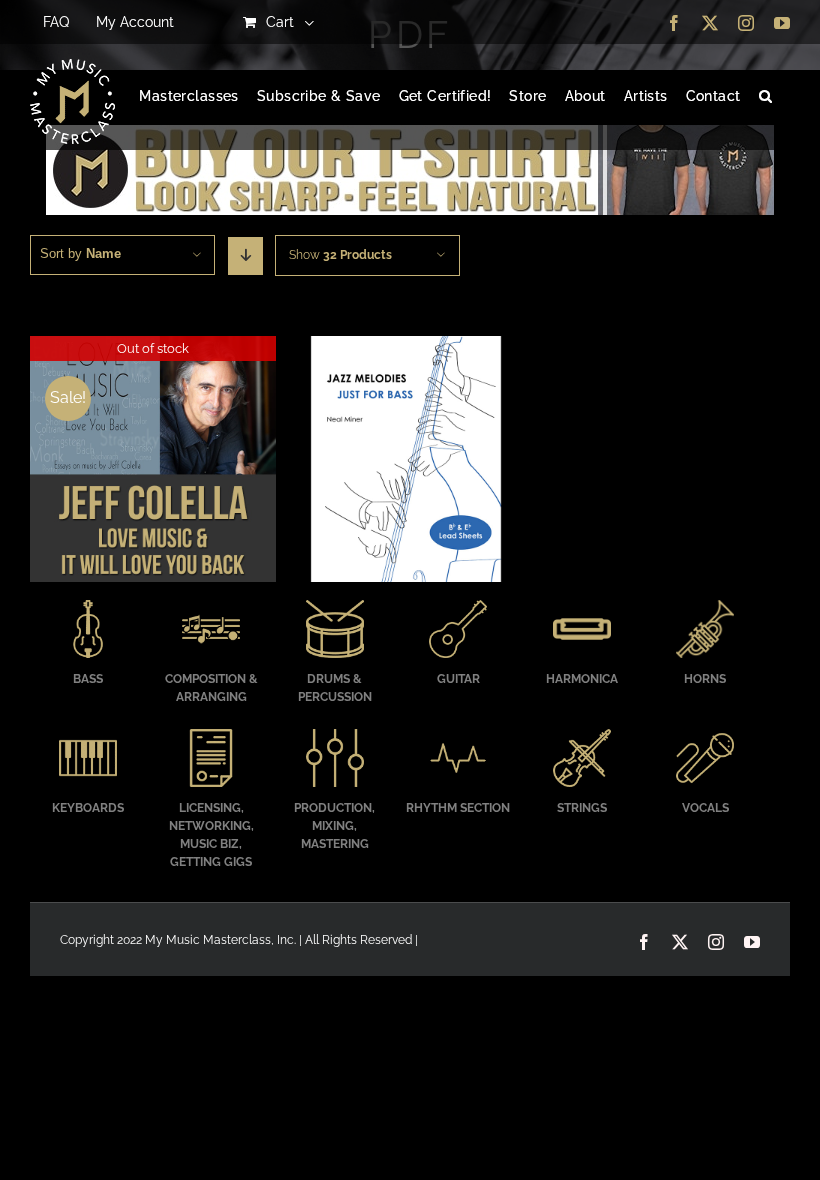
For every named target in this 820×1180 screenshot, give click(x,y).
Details (152, 461)
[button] (765, 97)
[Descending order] (245, 256)
